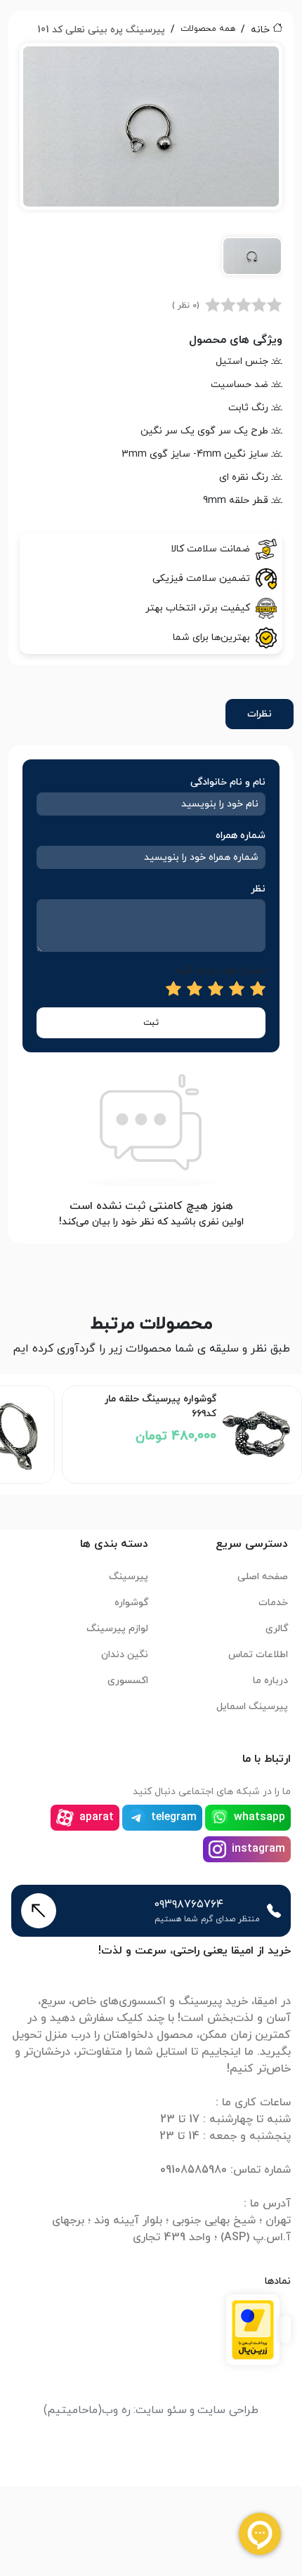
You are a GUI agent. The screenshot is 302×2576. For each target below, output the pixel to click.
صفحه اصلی (263, 1577)
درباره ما (270, 1681)
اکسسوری (128, 1681)
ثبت (151, 1023)
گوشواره (131, 1603)
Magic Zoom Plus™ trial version (83, 60)
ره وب (116, 2410)
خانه (260, 30)
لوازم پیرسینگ (117, 1629)
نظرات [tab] (260, 714)
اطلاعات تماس (258, 1655)
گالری (277, 1629)
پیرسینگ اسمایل (252, 1707)
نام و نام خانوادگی (228, 782)
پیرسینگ (129, 1577)
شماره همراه (241, 836)
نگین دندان (125, 1655)
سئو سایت (161, 2410)
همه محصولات (208, 29)
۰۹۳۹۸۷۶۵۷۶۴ (189, 1904)
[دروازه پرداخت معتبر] (253, 2329)
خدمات (273, 1603)
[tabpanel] (151, 167)
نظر (258, 889)
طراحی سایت (228, 2410)
